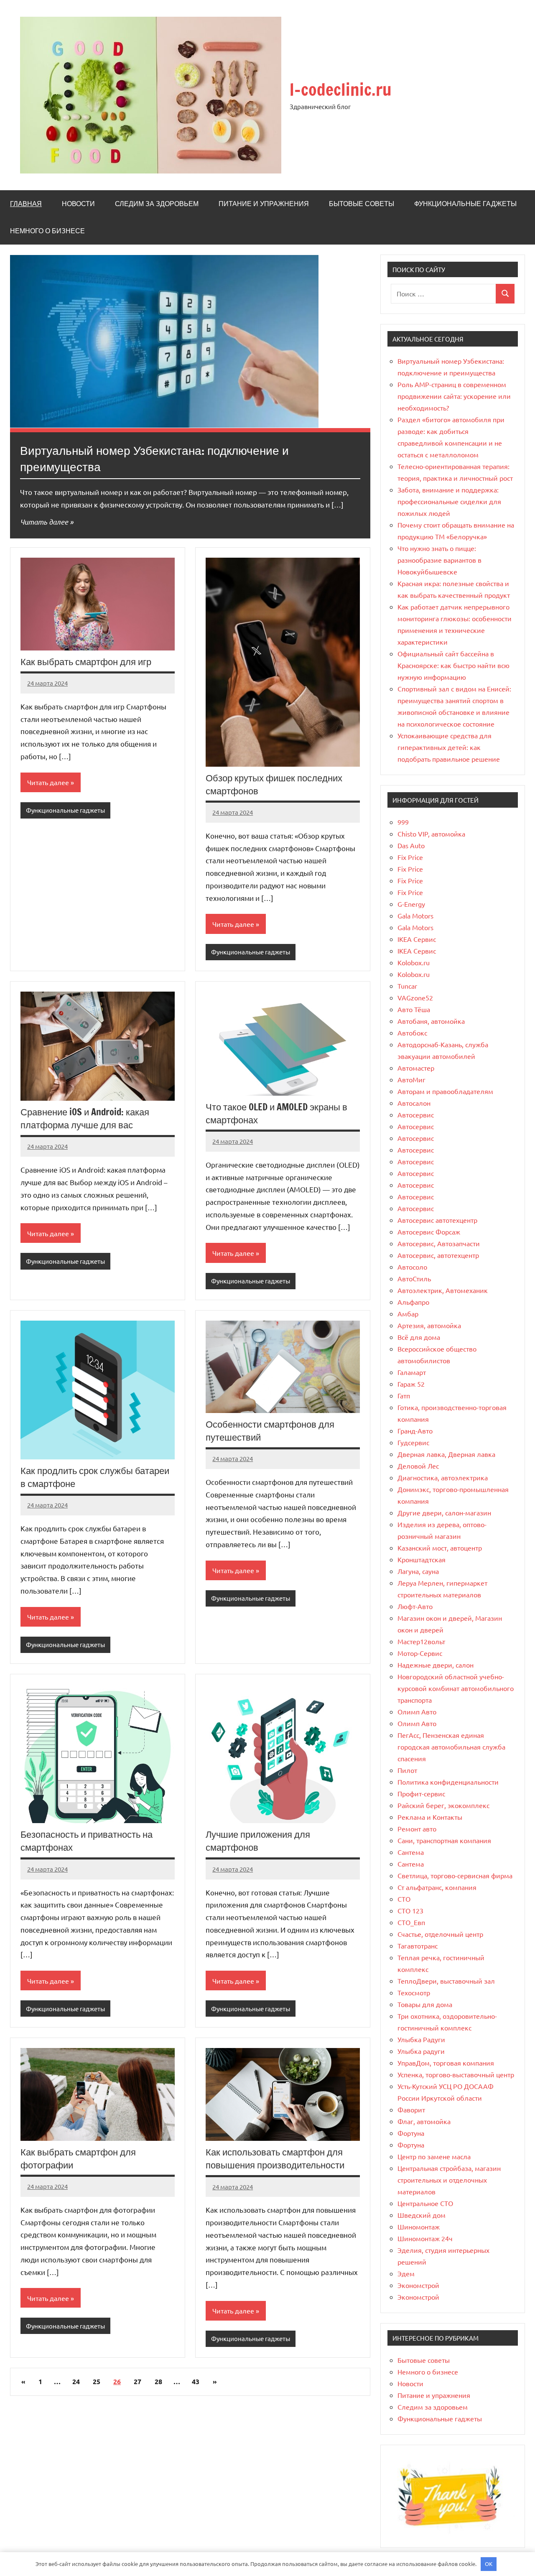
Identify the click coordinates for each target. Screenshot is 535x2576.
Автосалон (414, 1103)
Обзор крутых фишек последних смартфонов (274, 784)
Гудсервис (413, 1442)
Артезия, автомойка (429, 1325)
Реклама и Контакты (430, 1817)
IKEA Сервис (417, 939)
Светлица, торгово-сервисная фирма (455, 1875)
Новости (78, 204)
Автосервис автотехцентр (437, 1220)
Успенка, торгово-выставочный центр (456, 2074)
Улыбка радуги (421, 2051)
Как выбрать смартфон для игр (86, 662)
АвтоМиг (411, 1079)
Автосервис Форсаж (429, 1232)
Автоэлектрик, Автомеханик (443, 1290)
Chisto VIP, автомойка (431, 834)
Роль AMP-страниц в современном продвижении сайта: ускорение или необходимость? (454, 396)
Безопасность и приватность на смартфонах (87, 1841)
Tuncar (407, 986)
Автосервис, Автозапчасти (439, 1243)
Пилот (407, 1770)
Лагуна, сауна (418, 1571)
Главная (26, 204)
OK (489, 2564)
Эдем (406, 2273)
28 (158, 2381)
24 (76, 2381)
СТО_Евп (411, 1922)
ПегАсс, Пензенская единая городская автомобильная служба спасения (451, 1747)
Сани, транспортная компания (444, 1840)
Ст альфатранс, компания (437, 1887)
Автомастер (416, 1068)
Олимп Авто (417, 1711)
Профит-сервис (421, 1793)
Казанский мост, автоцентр (440, 1548)
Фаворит (411, 2109)
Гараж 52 (411, 1384)
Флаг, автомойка (424, 2121)
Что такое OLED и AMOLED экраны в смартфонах (276, 1113)
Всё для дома (419, 1337)
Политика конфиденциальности (448, 1782)
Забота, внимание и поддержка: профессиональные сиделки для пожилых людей (449, 501)
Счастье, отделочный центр (440, 1934)
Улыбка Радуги (421, 2039)
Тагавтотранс (418, 1946)
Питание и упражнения (264, 204)
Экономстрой (418, 2285)
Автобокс (412, 1033)
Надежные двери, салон (436, 1665)
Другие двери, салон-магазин (444, 1512)
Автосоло (412, 1267)
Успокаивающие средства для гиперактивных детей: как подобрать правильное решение (449, 747)
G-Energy (411, 904)
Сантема (411, 1852)
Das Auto (411, 845)
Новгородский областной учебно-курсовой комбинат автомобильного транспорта (456, 1688)
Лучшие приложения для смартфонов (258, 1841)
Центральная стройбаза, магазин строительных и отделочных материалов (449, 2180)
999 (403, 822)
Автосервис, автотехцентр (438, 1255)
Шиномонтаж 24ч (425, 2238)
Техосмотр (414, 1992)
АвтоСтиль (414, 1278)
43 (196, 2381)
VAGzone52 (415, 997)
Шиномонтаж (419, 2227)
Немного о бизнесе (47, 231)
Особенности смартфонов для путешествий (270, 1431)
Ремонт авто (417, 1829)
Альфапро (413, 1302)
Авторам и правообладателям (445, 1091)
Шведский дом (422, 2215)
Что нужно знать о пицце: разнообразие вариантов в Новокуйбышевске (439, 560)
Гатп (404, 1395)
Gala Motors (415, 916)
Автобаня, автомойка (431, 1021)
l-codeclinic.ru (341, 89)
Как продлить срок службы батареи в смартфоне (95, 1477)
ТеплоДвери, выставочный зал (446, 1981)
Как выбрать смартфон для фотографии (78, 2158)
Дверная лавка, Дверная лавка (446, 1454)
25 (97, 2381)
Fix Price (410, 857)
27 (138, 2381)
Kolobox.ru (414, 962)
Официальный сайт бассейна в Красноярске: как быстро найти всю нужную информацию (453, 665)
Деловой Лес (418, 1466)
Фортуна (411, 2133)
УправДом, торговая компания (446, 2063)
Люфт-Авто (415, 1606)
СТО (404, 1899)
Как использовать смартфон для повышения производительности (275, 2158)
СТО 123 (410, 1910)
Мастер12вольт (421, 1641)
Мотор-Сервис (420, 1653)
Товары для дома (425, 2004)
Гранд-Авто (415, 1431)
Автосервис (416, 1115)
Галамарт (412, 1372)
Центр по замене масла (434, 2156)
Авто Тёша (414, 1009)
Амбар (408, 1314)
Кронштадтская (422, 1559)
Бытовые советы (362, 204)
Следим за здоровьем (157, 204)
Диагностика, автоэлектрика (443, 1477)
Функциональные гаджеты (465, 204)
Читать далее (44, 522)
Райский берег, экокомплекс (443, 1805)
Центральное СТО (425, 2203)
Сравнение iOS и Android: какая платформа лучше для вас (85, 1118)
